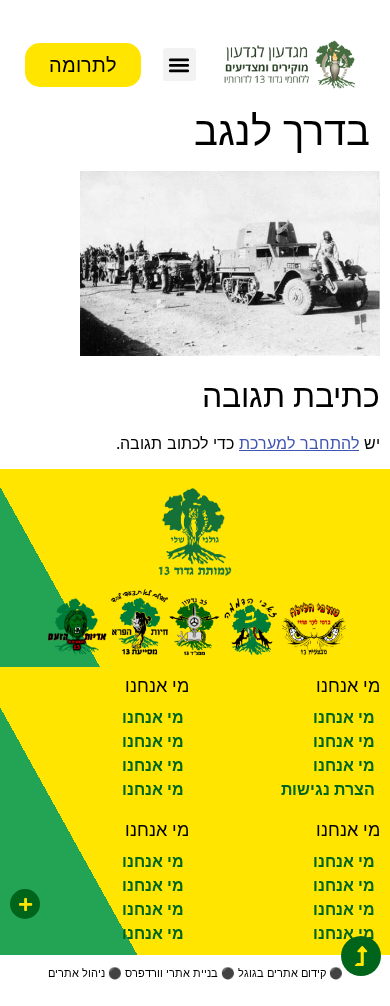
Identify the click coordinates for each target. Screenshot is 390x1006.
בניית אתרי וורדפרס (171, 973)
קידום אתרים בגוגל (282, 973)
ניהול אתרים (76, 973)
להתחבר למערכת (299, 443)
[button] (179, 64)
